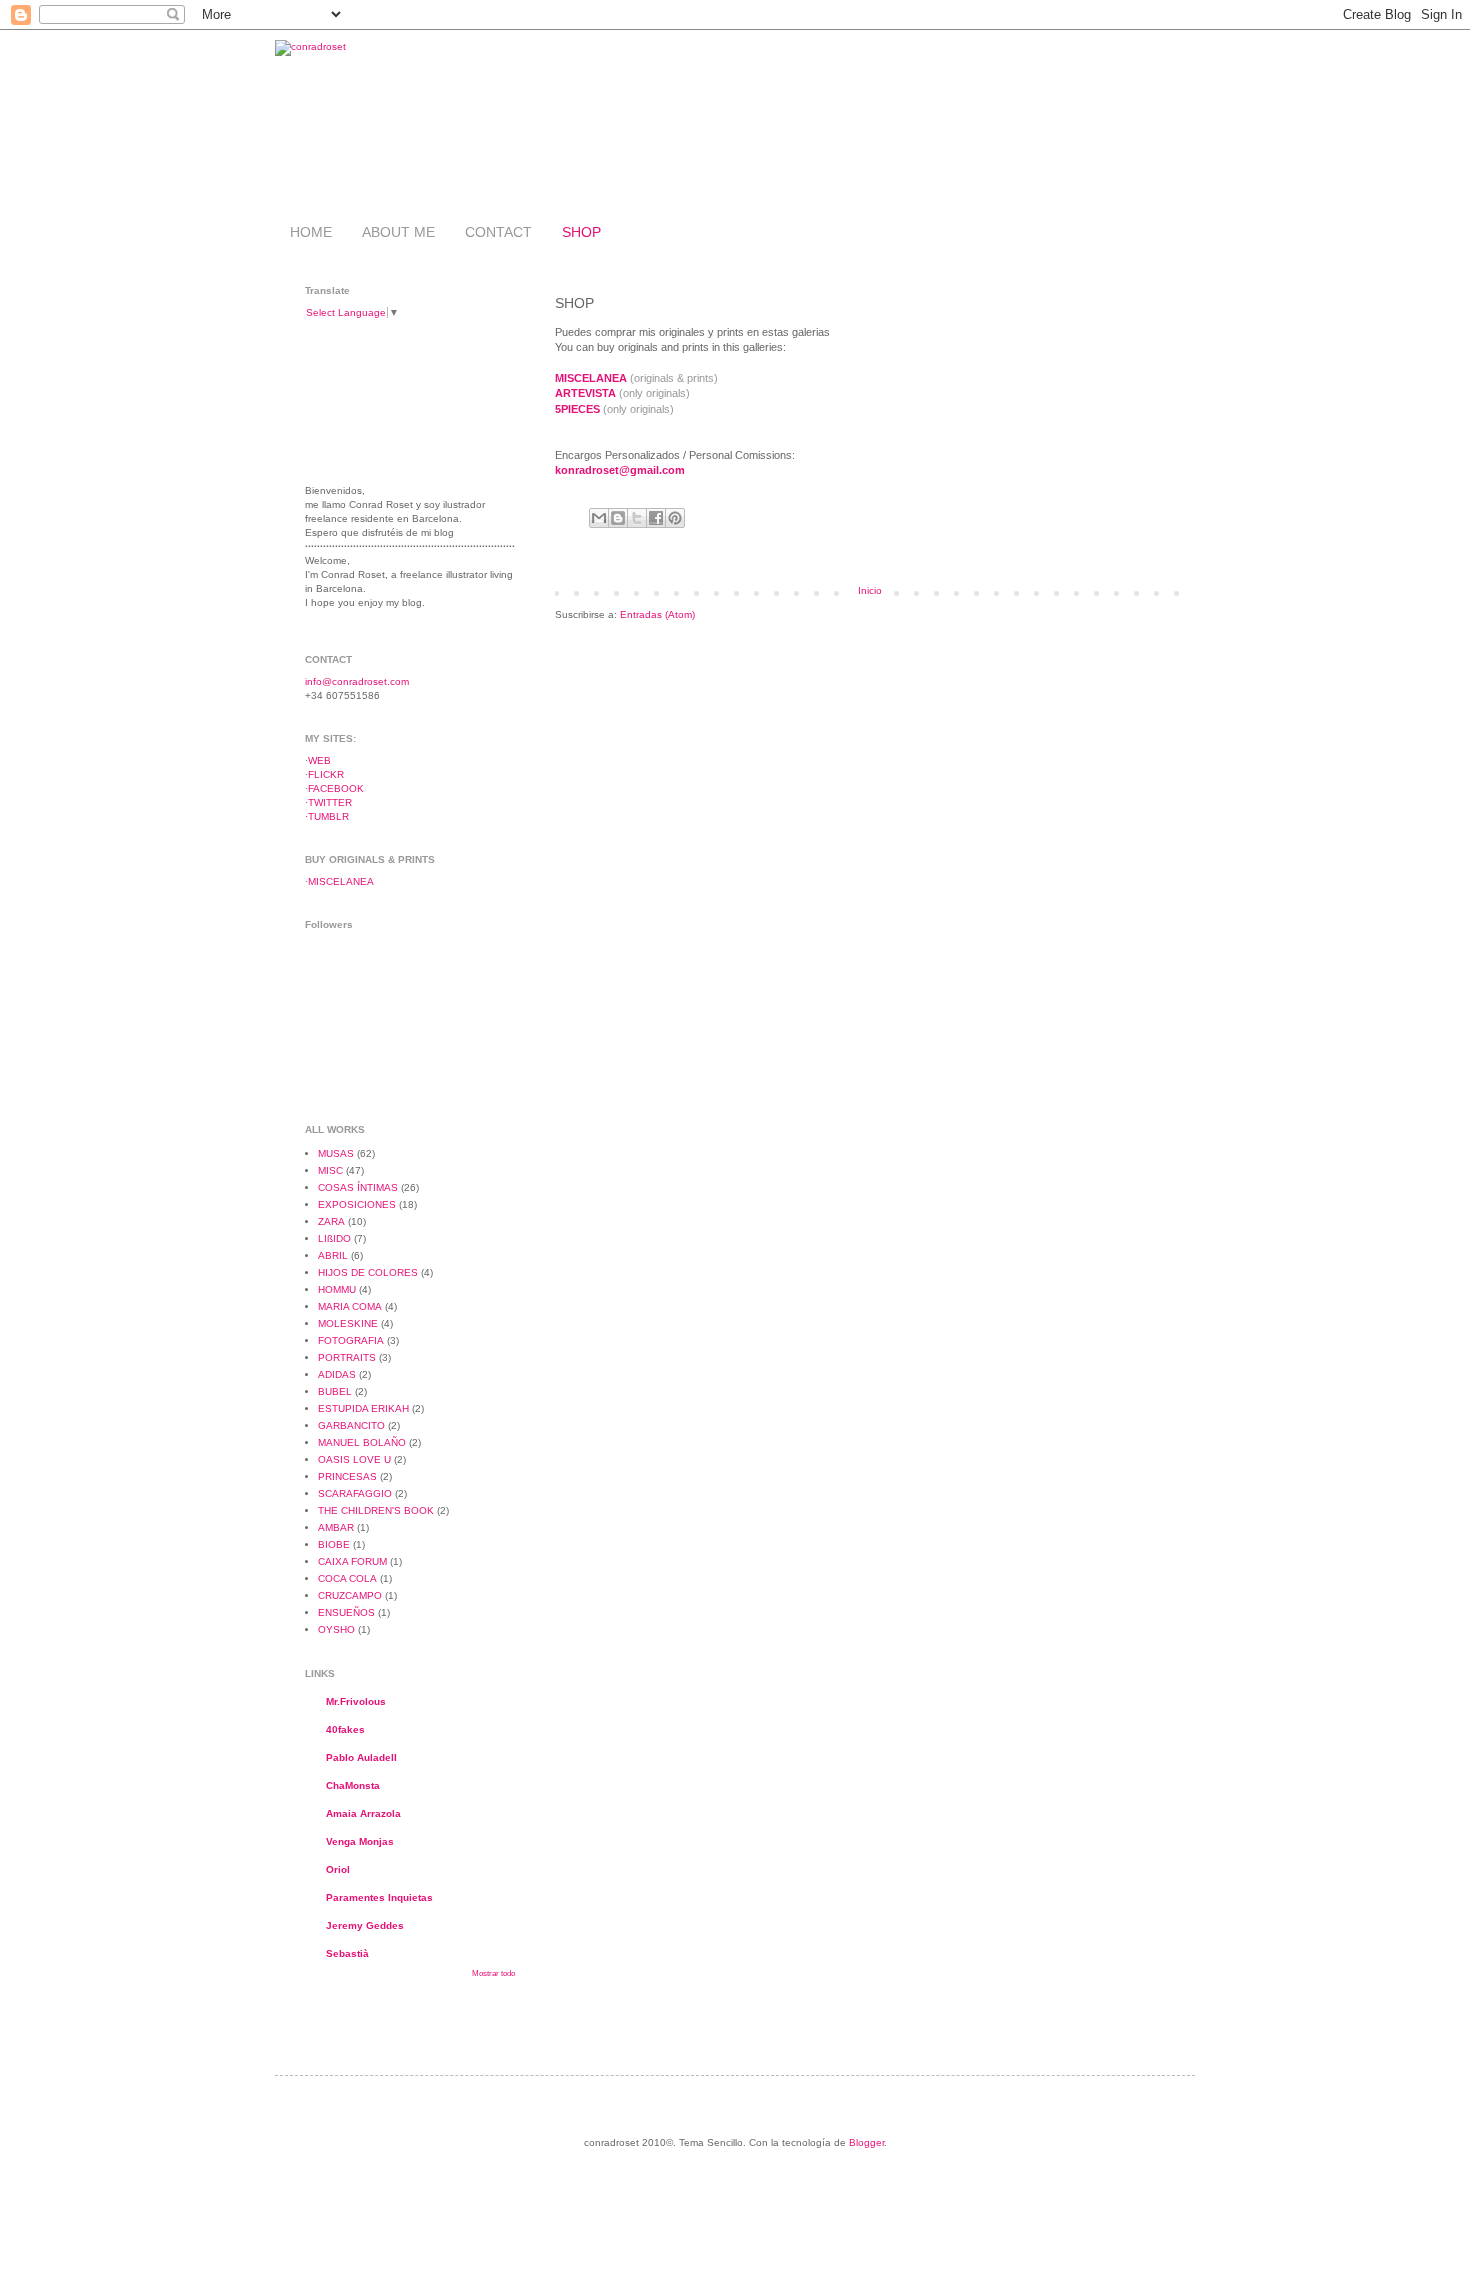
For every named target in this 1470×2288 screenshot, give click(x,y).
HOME (311, 232)
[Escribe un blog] (618, 518)
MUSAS (336, 1153)
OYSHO (336, 1629)
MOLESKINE (348, 1323)
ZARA (331, 1221)
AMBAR (336, 1527)
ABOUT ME (398, 232)
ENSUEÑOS (346, 1612)
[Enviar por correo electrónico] (599, 518)
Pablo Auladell (361, 1757)
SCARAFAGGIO (355, 1493)
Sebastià (347, 1953)
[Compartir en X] (637, 518)
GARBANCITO (351, 1425)
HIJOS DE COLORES (368, 1272)
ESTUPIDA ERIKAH (363, 1408)
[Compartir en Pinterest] (675, 518)
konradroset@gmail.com (620, 470)
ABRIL (333, 1255)
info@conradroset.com (357, 681)
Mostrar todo (493, 1973)
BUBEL (335, 1391)
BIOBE (334, 1544)
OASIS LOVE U (354, 1459)
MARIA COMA (350, 1306)
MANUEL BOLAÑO (362, 1442)
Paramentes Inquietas (379, 1897)
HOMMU (337, 1289)
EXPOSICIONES (357, 1204)
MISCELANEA (341, 881)
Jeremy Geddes (365, 1925)
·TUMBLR (327, 816)
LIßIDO (334, 1238)
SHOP (581, 232)
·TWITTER (328, 802)
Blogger (866, 2142)
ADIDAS (337, 1374)
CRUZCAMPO (350, 1595)
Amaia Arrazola (363, 1813)
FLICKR (326, 774)
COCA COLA (347, 1578)
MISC (330, 1170)
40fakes (345, 1729)
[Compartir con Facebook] (656, 518)
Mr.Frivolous (356, 1701)
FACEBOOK (336, 788)
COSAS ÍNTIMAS (358, 1187)
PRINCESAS (347, 1476)
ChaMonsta (353, 1785)
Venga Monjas (360, 1841)
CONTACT (498, 232)
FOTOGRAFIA (351, 1340)
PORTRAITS (347, 1357)
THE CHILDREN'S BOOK (376, 1510)
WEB (319, 760)
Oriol (338, 1869)
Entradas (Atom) (657, 614)
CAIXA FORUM (352, 1561)
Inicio (870, 590)
